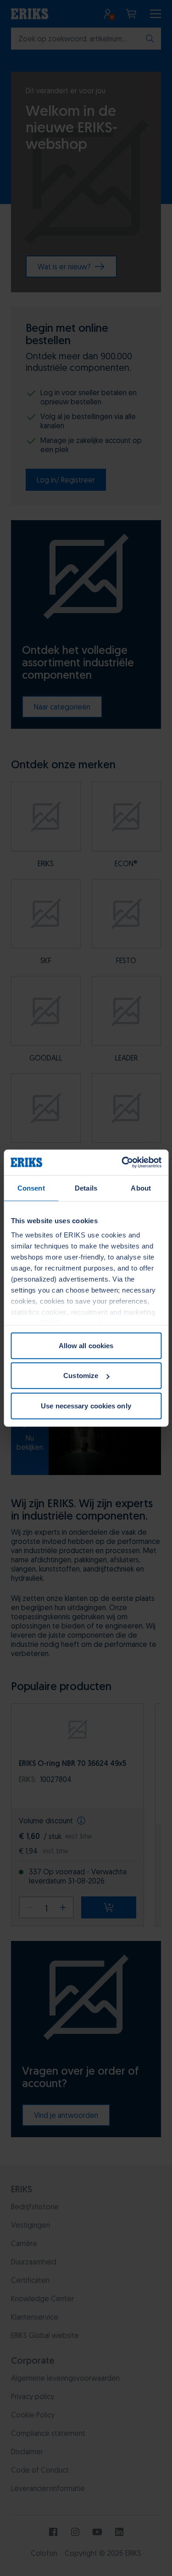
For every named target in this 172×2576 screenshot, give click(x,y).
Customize (81, 1376)
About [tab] (141, 1188)
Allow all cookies (86, 1345)
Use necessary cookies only (86, 1405)
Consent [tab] (31, 1188)
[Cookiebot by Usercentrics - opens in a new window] (122, 1163)
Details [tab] (86, 1188)
